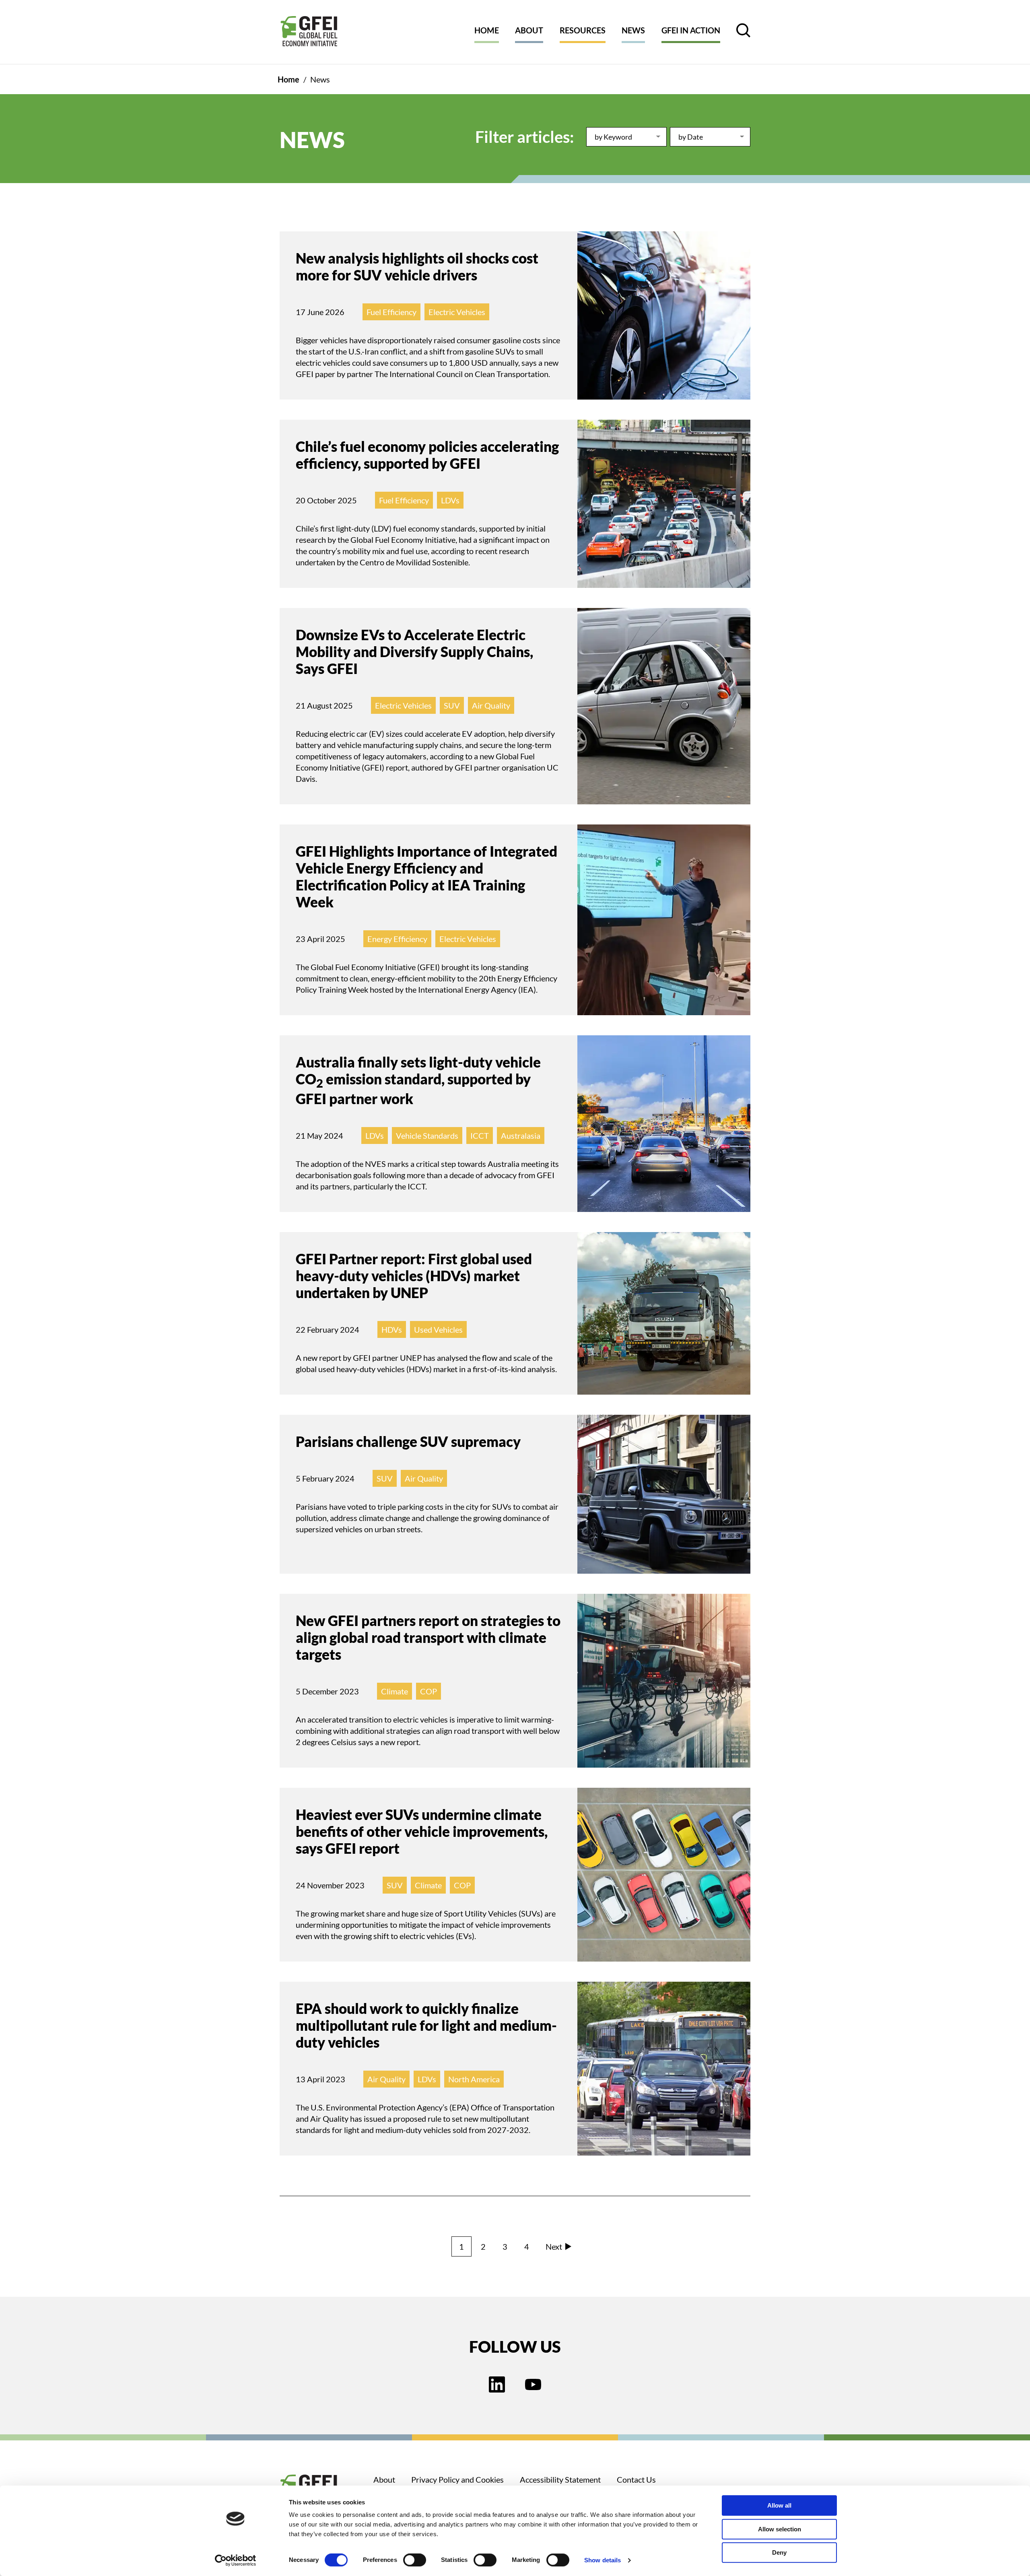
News (633, 30)
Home (487, 30)
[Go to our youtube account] (533, 2385)
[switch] (415, 2562)
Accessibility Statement (560, 2479)
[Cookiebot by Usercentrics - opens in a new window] (236, 2560)
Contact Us (636, 2479)
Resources (583, 30)
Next (554, 2246)
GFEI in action (691, 30)
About (529, 30)
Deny (779, 2552)
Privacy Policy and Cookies (457, 2479)
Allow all (779, 2505)
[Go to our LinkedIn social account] (497, 2385)
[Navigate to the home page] (309, 32)
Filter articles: (525, 137)
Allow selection (780, 2529)
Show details (603, 2560)
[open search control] (743, 30)
